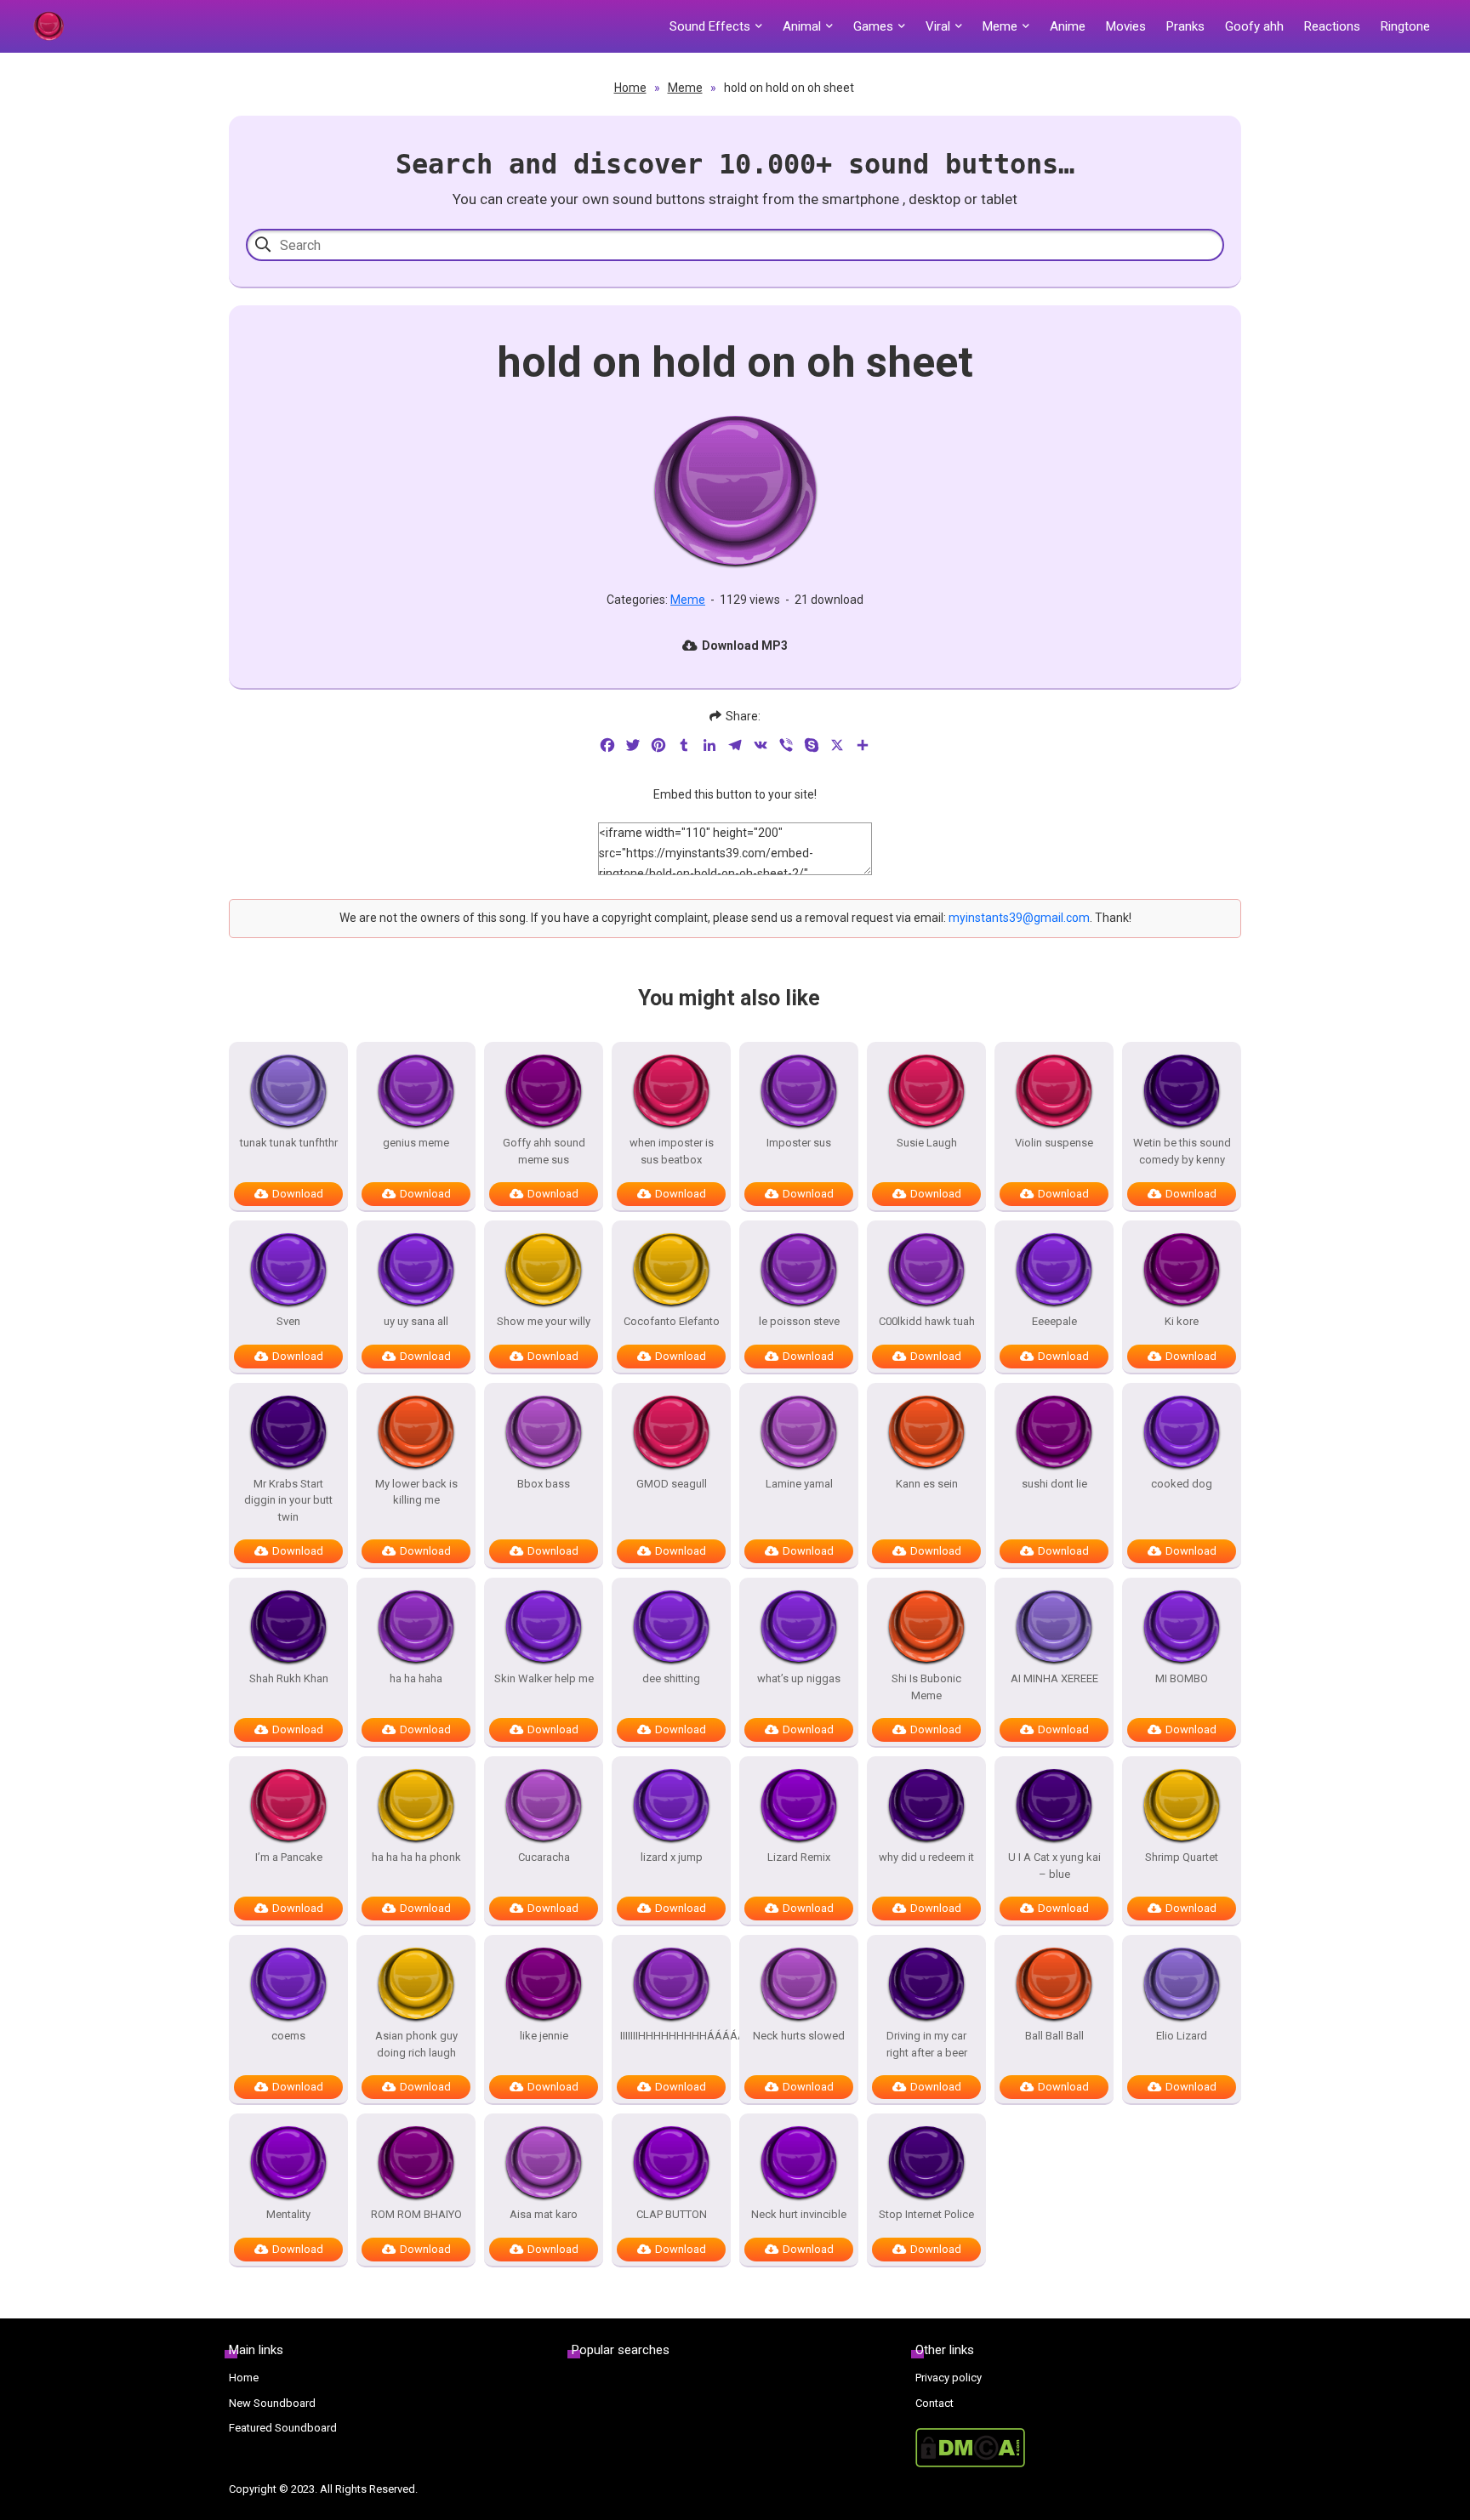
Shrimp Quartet (1182, 1857)
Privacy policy (949, 2378)
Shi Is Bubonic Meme (926, 1687)
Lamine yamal (799, 1484)
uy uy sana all (416, 1321)
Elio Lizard (1182, 2036)
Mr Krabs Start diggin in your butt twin (288, 1500)
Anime (1068, 26)
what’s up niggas (799, 1678)
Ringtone (1405, 26)
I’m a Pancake (289, 1857)
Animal (802, 26)
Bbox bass (544, 1484)
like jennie (544, 2036)
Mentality (288, 2214)
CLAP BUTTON (672, 2214)
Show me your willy (544, 1321)
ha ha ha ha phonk (416, 1857)
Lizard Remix (799, 1857)
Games (873, 26)
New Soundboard (272, 2403)
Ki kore (1182, 1321)
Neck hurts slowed (799, 2036)
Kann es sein (927, 1484)
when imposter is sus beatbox (672, 1151)
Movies (1126, 26)
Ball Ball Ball (1054, 2036)
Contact (934, 2403)
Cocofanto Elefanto (672, 1321)
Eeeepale (1054, 1321)
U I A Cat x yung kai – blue (1054, 1866)
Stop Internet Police (926, 2214)
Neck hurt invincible (799, 2214)
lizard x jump (672, 1857)
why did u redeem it (926, 1857)
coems (288, 2036)
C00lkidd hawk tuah (927, 1321)
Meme (1000, 26)
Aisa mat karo (544, 2214)
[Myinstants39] (48, 26)
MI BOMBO (1182, 1678)
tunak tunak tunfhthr (289, 1143)
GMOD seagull (672, 1484)
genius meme (416, 1143)
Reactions (1332, 26)
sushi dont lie (1054, 1484)
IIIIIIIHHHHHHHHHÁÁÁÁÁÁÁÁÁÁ (671, 2036)
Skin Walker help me (544, 1678)
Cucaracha (544, 1857)
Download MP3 (745, 646)
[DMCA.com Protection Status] (1078, 2448)
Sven (288, 1321)
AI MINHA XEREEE (1054, 1678)
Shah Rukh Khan (289, 1678)
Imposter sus (799, 1143)
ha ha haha (416, 1678)
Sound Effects (710, 26)
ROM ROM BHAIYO (416, 2214)
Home (630, 88)
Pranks (1185, 26)
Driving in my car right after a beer (927, 2044)
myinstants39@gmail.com (1019, 918)
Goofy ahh (1254, 26)
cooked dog (1182, 1484)
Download (298, 1194)
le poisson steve (799, 1321)
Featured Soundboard (283, 2428)
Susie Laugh (927, 1143)
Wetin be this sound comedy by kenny (1182, 1151)
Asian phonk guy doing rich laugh (416, 2044)
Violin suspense (1054, 1143)
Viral (938, 26)
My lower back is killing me (416, 1492)
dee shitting (671, 1678)
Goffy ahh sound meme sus (544, 1151)
